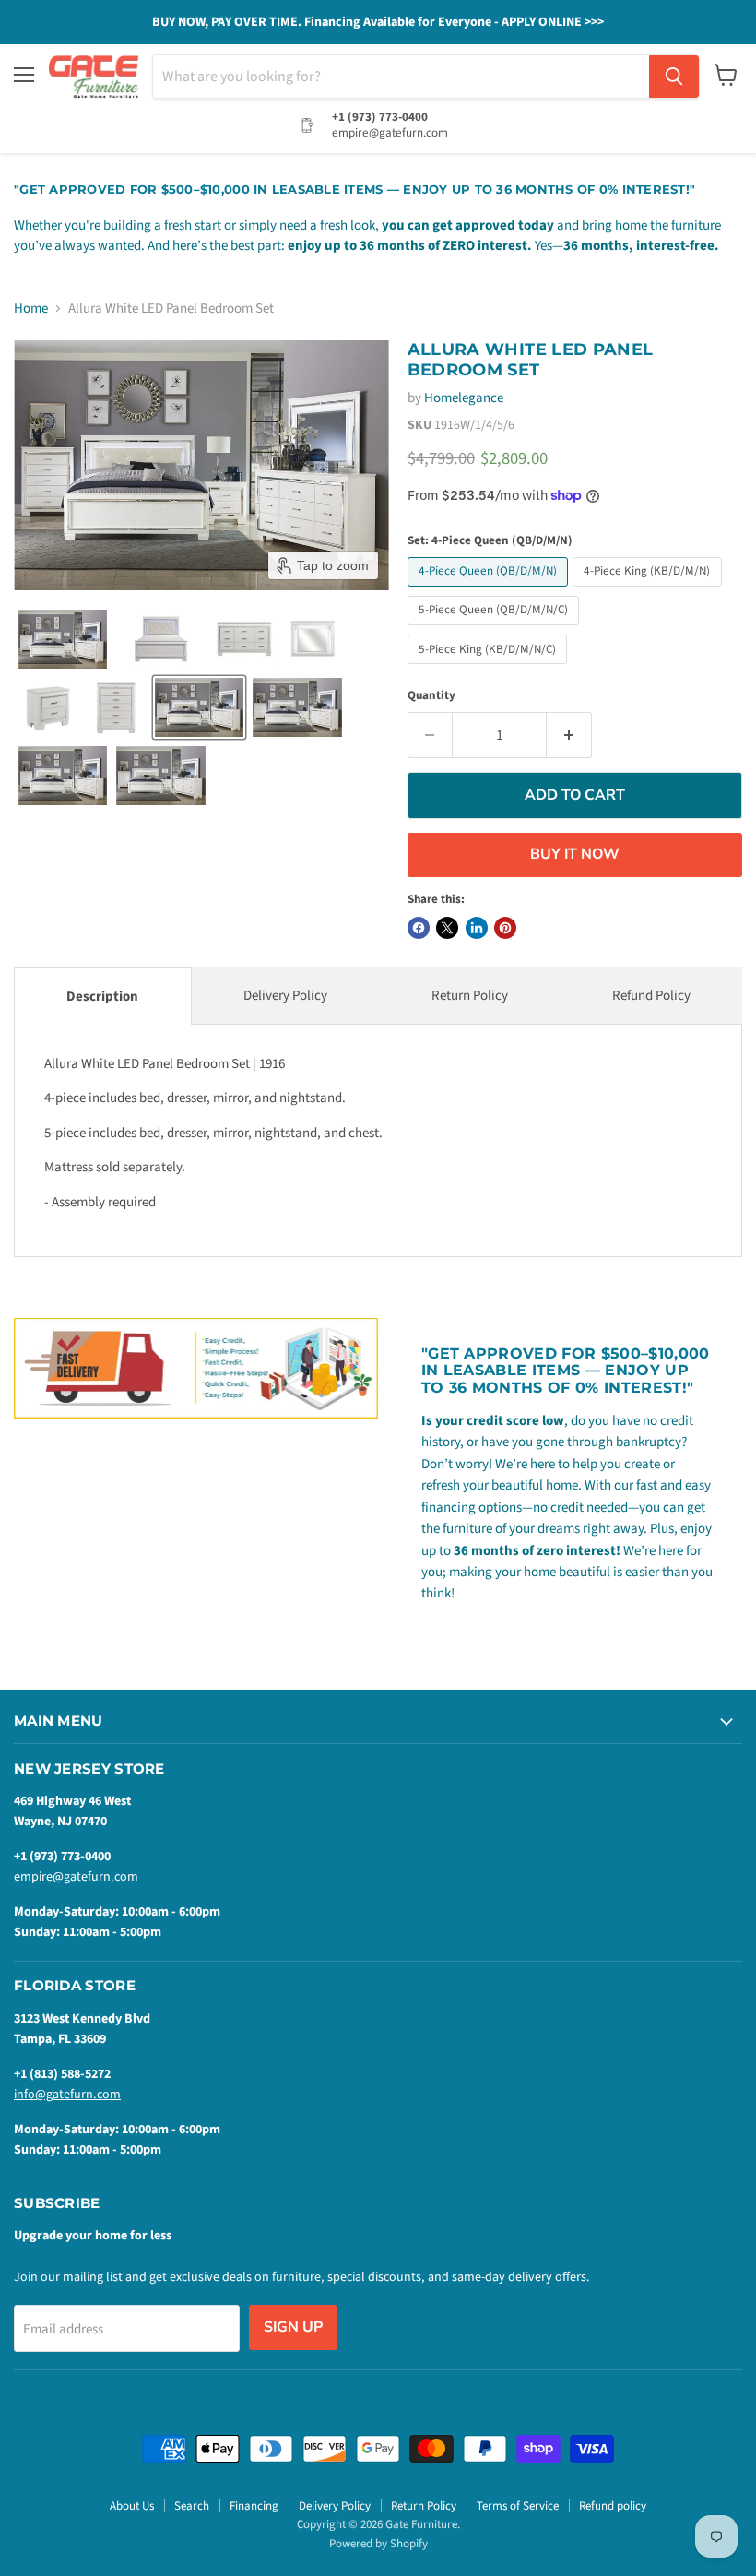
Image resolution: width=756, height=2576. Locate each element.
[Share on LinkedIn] (477, 928)
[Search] (674, 77)
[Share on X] (447, 928)
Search (192, 2506)
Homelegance (464, 398)
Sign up (293, 2327)
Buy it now (575, 854)
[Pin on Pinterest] (505, 928)
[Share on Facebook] (419, 928)
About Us (132, 2506)
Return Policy (470, 996)
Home (31, 309)
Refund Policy (651, 996)
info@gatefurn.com (67, 2095)
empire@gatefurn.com (76, 1877)
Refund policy (613, 2506)
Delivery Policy (285, 996)
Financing (254, 2506)
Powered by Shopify (378, 2544)
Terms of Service (518, 2506)
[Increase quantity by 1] (569, 735)
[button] (63, 639)
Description (102, 997)
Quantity (431, 696)
